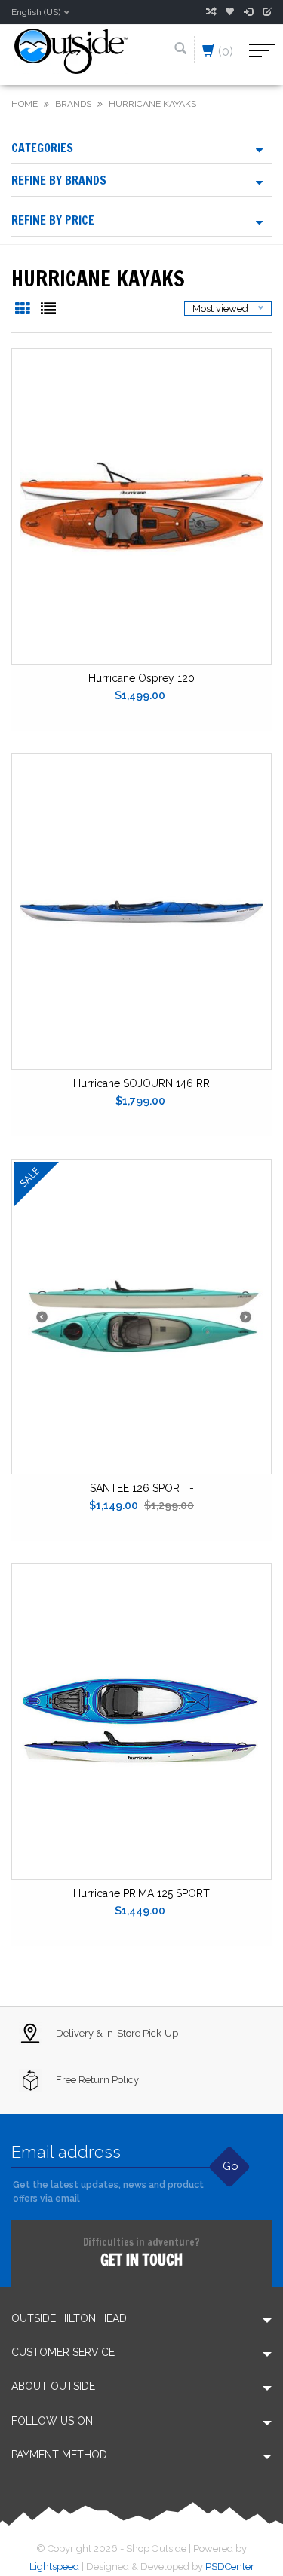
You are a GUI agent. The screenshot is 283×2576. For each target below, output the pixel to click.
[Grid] (24, 310)
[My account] (248, 12)
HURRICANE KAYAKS (152, 104)
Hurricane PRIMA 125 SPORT (141, 1893)
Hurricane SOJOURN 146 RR (141, 1083)
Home (25, 104)
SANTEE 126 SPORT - (142, 1488)
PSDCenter (230, 2567)
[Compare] (211, 12)
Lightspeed (54, 2567)
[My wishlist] (229, 12)
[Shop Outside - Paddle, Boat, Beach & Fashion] (71, 50)
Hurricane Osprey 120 (141, 678)
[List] (48, 310)
